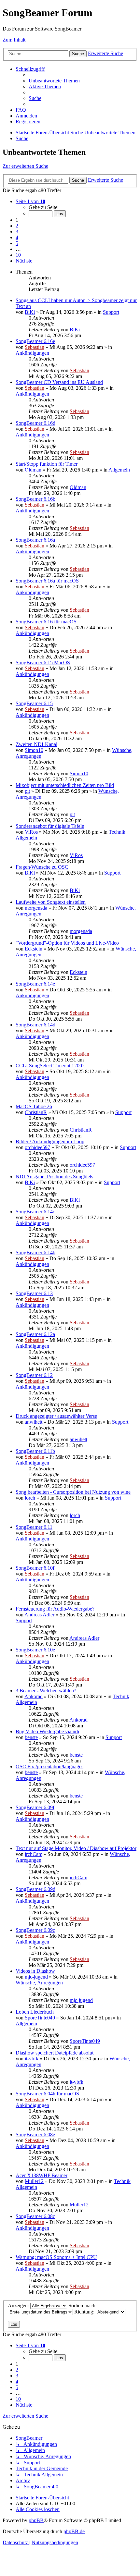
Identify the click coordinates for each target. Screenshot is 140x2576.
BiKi (30, 312)
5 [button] (17, 243)
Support (111, 312)
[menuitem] (54, 81)
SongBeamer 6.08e (35, 2134)
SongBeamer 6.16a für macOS (47, 581)
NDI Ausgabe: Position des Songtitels (54, 1177)
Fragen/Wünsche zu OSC (42, 867)
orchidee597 (37, 1147)
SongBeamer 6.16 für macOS (46, 622)
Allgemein (119, 470)
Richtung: (85, 2312)
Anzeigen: (19, 2306)
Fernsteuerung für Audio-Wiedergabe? (55, 1609)
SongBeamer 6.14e (35, 984)
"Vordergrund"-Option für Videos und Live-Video (67, 943)
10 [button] (18, 255)
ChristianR (36, 1112)
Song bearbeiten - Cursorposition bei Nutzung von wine (73, 1492)
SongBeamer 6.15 (34, 703)
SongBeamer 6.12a (35, 1334)
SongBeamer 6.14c (35, 1212)
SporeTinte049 (40, 2018)
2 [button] (17, 226)
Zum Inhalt (14, 40)
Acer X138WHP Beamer (42, 2175)
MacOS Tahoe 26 (34, 1106)
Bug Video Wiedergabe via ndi (47, 1731)
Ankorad (34, 1696)
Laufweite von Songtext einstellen (51, 902)
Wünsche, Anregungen (39, 1983)
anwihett (34, 1422)
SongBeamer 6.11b (35, 1451)
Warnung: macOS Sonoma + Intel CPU (56, 2257)
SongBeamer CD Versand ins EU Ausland (59, 382)
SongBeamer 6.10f (35, 1568)
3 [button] (17, 232)
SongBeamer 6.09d (35, 1889)
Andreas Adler (39, 1615)
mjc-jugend (36, 1977)
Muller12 (34, 2181)
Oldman (33, 470)
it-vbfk (32, 2059)
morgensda (36, 908)
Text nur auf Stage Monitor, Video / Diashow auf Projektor (76, 1848)
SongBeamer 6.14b (35, 1252)
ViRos (31, 832)
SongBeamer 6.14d (35, 1025)
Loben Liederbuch (35, 2012)
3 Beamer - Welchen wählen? (46, 1691)
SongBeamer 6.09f (35, 1807)
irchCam (34, 1854)
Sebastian (35, 347)
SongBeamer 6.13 (34, 1293)
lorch (30, 1498)
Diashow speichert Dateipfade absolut (55, 2053)
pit (27, 791)
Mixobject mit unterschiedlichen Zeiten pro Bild (65, 785)
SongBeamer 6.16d (35, 423)
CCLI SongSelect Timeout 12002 (50, 1066)
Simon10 (34, 750)
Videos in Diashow (35, 1971)
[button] (30, 201)
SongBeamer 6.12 (34, 1375)
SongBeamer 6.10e (35, 1650)
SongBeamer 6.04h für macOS (47, 2094)
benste (31, 1737)
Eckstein (34, 949)
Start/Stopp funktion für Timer (47, 464)
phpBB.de (74, 2531)
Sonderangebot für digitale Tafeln (50, 826)
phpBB (36, 2520)
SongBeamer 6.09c (35, 1930)
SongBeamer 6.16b (35, 499)
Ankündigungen (32, 353)
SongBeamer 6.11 (34, 1527)
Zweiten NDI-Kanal (36, 744)
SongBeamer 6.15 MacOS (43, 662)
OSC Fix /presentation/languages (49, 1766)
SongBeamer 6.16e (35, 341)
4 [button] (17, 237)
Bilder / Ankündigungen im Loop (50, 1141)
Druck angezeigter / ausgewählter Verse (56, 1416)
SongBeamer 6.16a (35, 540)
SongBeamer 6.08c (35, 2216)
